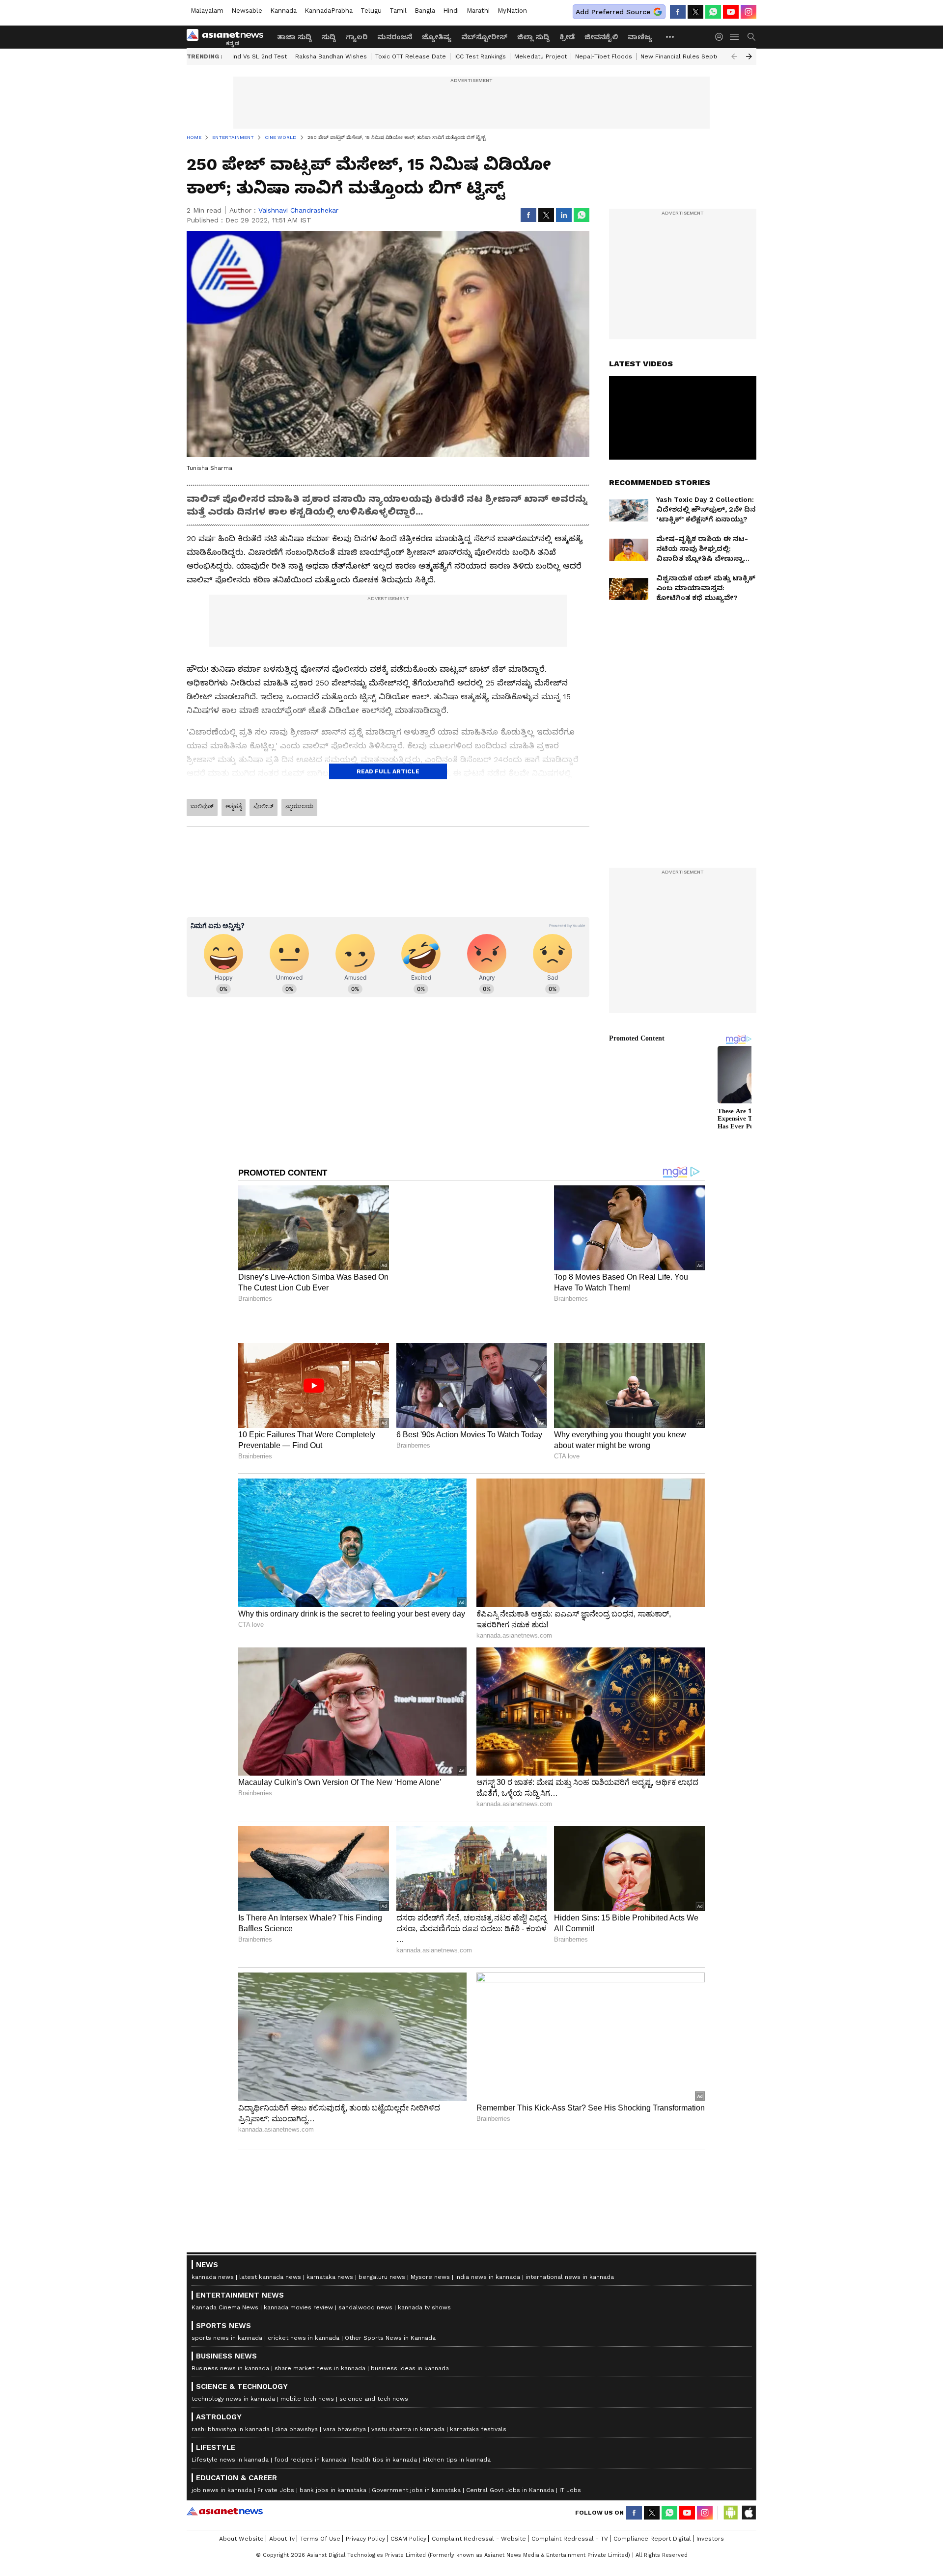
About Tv (282, 2539)
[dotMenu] (670, 37)
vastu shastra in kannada (408, 2429)
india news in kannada (488, 2277)
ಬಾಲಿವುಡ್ (202, 806)
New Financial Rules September (688, 56)
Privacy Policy (365, 2539)
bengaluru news (382, 2277)
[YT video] (731, 12)
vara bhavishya (345, 2429)
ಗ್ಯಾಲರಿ (357, 37)
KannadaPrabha (329, 11)
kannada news (213, 2277)
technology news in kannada (233, 2399)
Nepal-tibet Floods (604, 56)
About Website (241, 2539)
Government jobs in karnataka (416, 2490)
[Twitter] (695, 12)
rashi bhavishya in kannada (231, 2429)
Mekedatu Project (541, 56)
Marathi (478, 11)
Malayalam (207, 11)
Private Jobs (276, 2490)
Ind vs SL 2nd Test (260, 56)
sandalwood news (365, 2307)
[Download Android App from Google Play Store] (731, 2513)
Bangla (425, 11)
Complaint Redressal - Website (479, 2539)
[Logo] (228, 37)
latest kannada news (270, 2277)
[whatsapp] (713, 12)
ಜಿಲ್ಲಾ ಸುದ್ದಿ (533, 37)
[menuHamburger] (735, 37)
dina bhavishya (296, 2429)
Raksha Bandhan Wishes (331, 56)
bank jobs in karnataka (333, 2490)
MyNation (512, 11)
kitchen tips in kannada (457, 2460)
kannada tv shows (424, 2307)
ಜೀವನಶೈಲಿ (601, 37)
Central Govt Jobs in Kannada (510, 2490)
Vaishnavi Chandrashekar (298, 210)
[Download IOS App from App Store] (749, 2513)
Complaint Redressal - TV (570, 2539)
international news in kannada (570, 2277)
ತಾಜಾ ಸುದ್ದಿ (294, 37)
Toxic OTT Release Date (411, 56)
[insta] (749, 12)
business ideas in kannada (410, 2368)
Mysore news (430, 2277)
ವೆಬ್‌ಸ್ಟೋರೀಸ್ (484, 37)
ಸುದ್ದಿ (329, 37)
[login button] (721, 37)
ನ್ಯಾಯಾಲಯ (299, 806)
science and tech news (374, 2399)
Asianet (225, 2511)
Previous (734, 56)
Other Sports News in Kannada (390, 2338)
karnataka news (330, 2277)
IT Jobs (570, 2490)
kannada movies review (298, 2307)
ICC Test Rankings (480, 56)
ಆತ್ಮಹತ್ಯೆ (234, 806)
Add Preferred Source (613, 12)
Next (749, 56)
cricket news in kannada (304, 2338)
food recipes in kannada (310, 2460)
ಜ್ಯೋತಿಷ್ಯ (437, 37)
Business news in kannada (230, 2368)
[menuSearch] (751, 37)
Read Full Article (388, 771)
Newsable (247, 11)
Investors (710, 2539)
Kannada (283, 11)
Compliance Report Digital (652, 2539)
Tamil (398, 11)
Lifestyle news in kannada (230, 2460)
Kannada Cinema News (225, 2307)
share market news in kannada (320, 2368)
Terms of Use (320, 2539)
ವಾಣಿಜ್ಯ (640, 37)
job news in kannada (222, 2490)
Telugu (371, 11)
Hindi (451, 11)
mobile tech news (307, 2399)
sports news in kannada (227, 2338)
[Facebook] (678, 12)
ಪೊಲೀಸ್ (263, 806)
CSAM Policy (408, 2539)
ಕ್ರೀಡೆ (567, 37)
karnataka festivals (478, 2429)
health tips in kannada (384, 2460)
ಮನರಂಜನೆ (395, 37)
